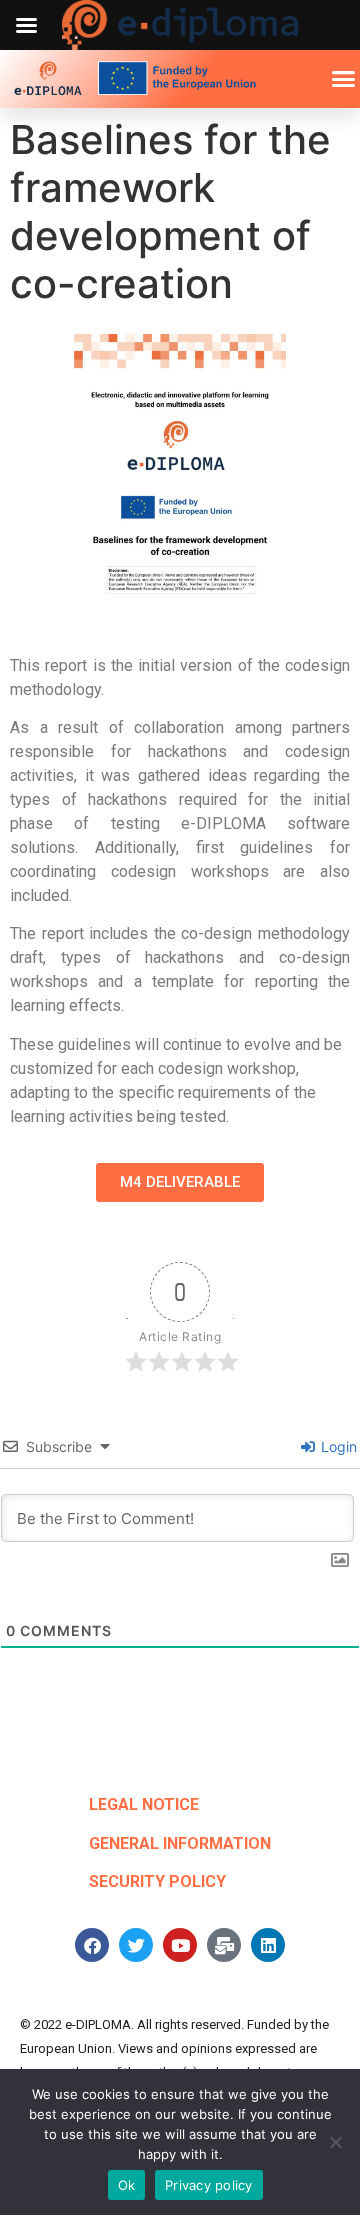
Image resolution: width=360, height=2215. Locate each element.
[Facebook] (92, 1945)
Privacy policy (209, 2185)
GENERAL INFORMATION (180, 1843)
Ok (127, 2185)
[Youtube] (180, 1945)
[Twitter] (136, 1945)
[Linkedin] (268, 1945)
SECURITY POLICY (157, 1881)
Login (337, 1446)
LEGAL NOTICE (144, 1804)
